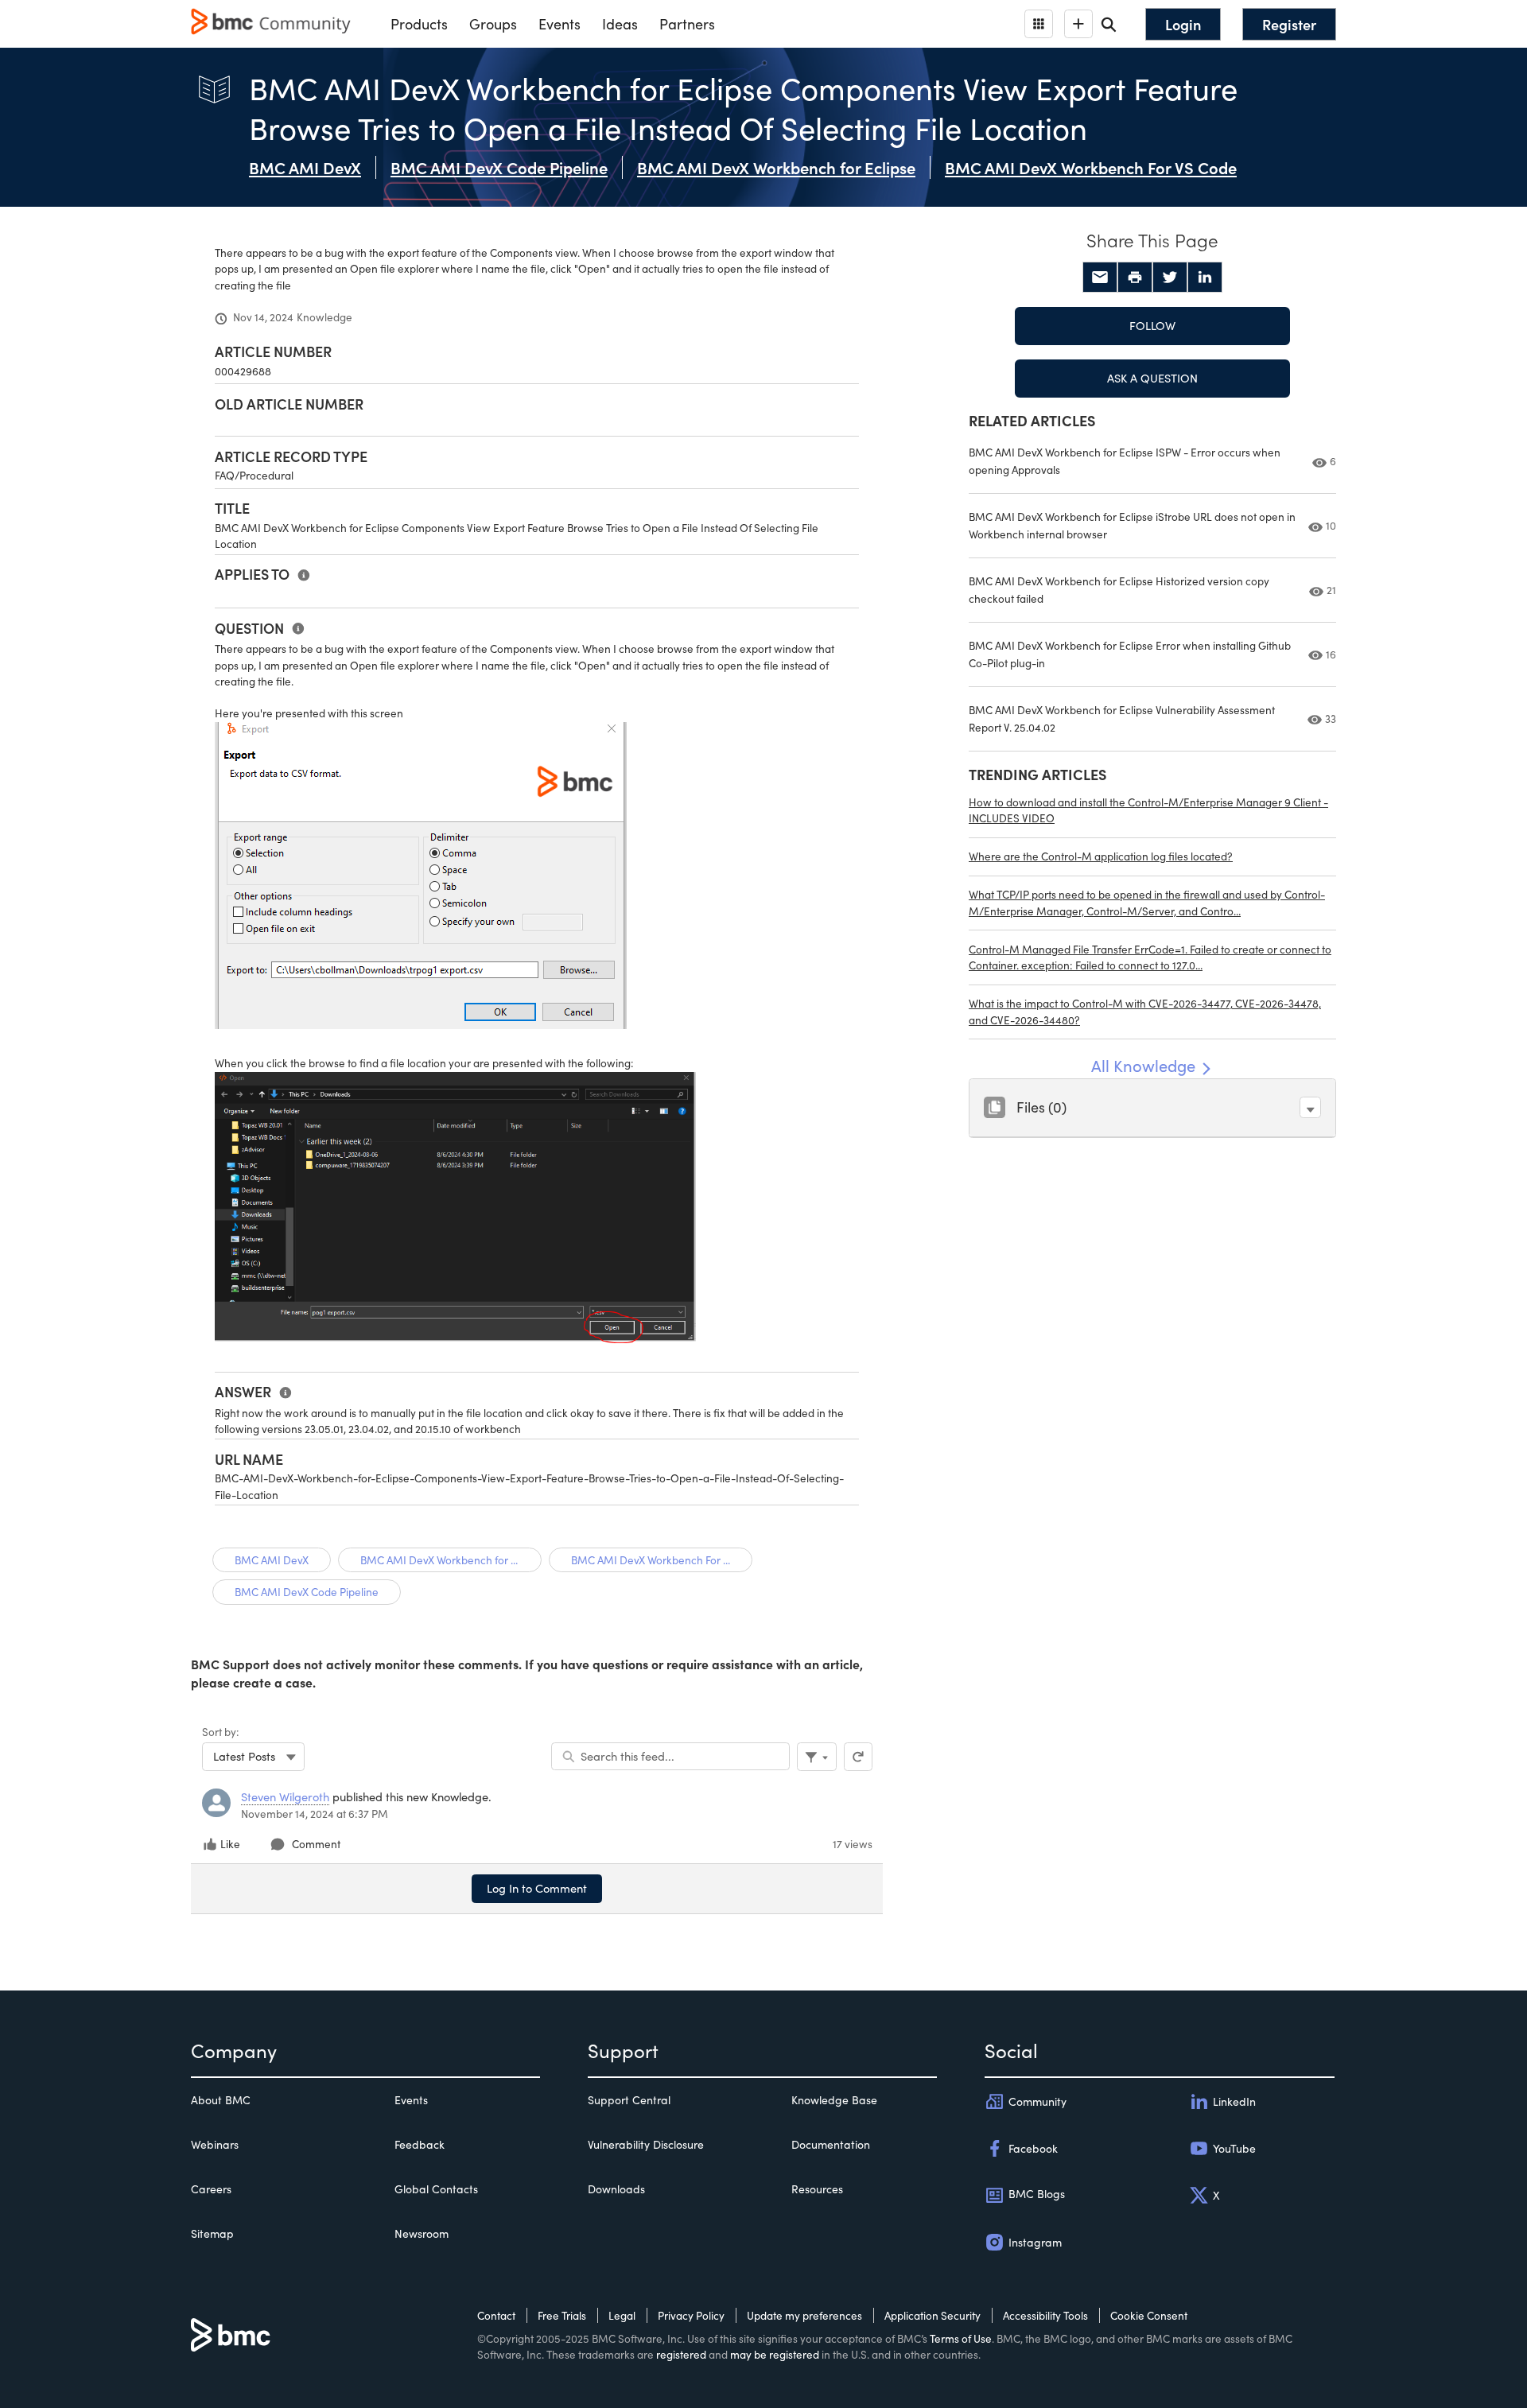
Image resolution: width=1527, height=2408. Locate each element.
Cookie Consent (1149, 2315)
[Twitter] (1170, 278)
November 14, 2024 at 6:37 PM (315, 1814)
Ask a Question (1152, 378)
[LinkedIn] (1205, 278)
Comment (316, 1844)
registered (681, 2354)
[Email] (1100, 278)
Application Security (933, 2315)
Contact (496, 2315)
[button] (1310, 1107)
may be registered (775, 2354)
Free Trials (562, 2315)
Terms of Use (961, 2338)
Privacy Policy (691, 2315)
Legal (622, 2315)
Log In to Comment (537, 1888)
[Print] (1135, 278)
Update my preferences (804, 2315)
